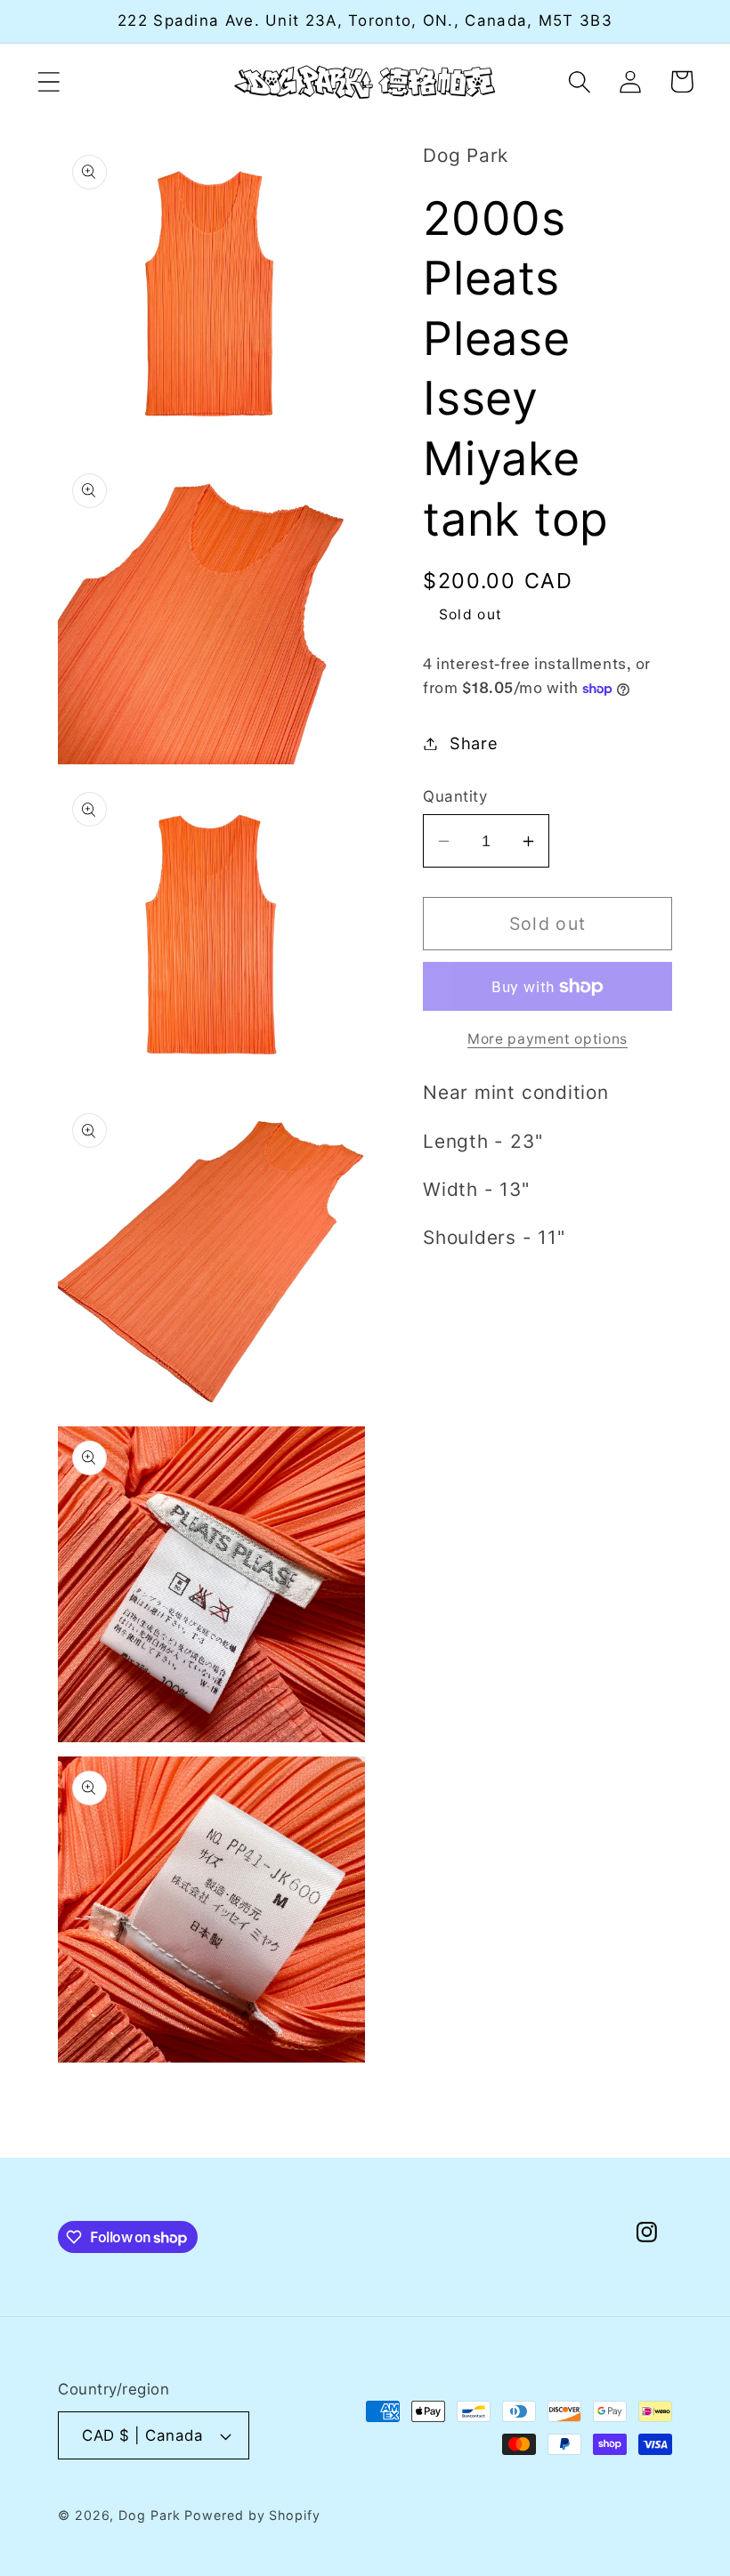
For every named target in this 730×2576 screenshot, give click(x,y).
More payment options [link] (547, 1039)
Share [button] (474, 743)
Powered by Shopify (252, 2515)
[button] (49, 81)
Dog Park (149, 2515)
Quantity (455, 796)
